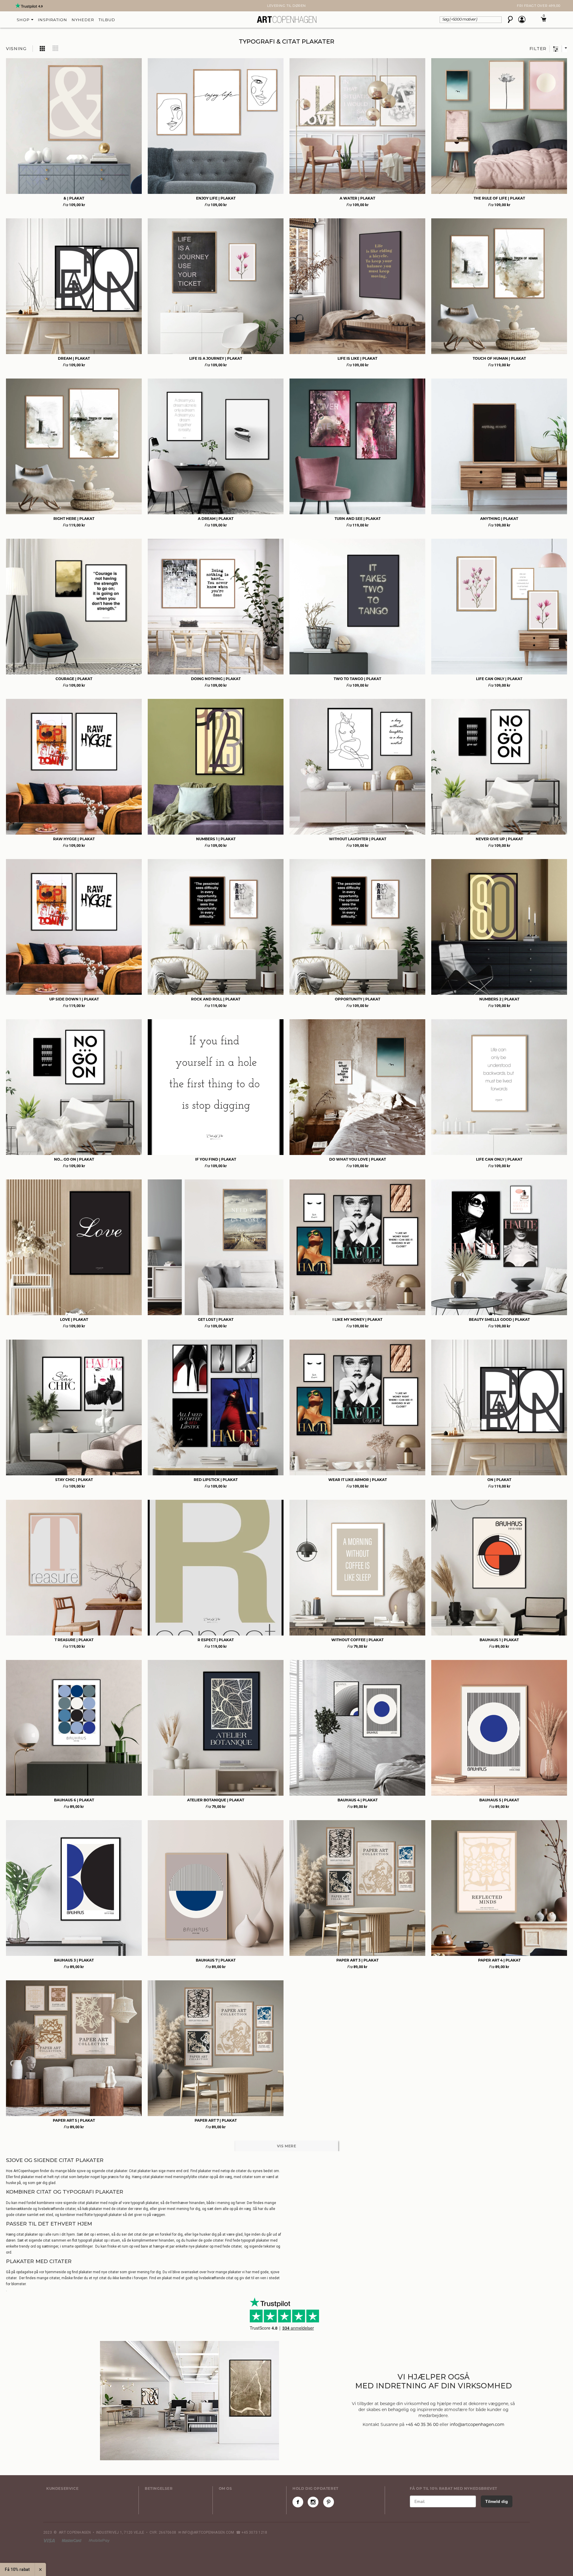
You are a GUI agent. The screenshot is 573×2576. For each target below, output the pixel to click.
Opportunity (358, 999)
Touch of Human (499, 358)
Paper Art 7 (216, 2120)
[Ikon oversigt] (43, 48)
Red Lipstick (216, 1480)
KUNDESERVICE (62, 2488)
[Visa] (50, 2540)
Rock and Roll (216, 999)
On (499, 1480)
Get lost (216, 1319)
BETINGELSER (159, 2488)
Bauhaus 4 (358, 1800)
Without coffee (357, 1640)
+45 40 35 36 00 (422, 2424)
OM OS (225, 2488)
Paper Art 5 (74, 2120)
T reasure (74, 1640)
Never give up (499, 839)
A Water (357, 198)
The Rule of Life (499, 198)
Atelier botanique (216, 1800)
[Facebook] (298, 2502)
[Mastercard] (72, 2540)
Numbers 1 (216, 839)
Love (74, 1319)
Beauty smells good (499, 1319)
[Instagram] (313, 2502)
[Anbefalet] (564, 49)
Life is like (357, 358)
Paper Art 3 (357, 1960)
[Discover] (99, 2540)
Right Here (74, 519)
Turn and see (358, 519)
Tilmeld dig (497, 2501)
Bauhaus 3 (74, 1960)
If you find (216, 1159)
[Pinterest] (329, 2502)
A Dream (216, 519)
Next (9, 6)
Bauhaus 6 (74, 1800)
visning (16, 49)
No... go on (74, 1159)
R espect (216, 1640)
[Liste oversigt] (56, 48)
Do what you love (358, 1159)
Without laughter (358, 839)
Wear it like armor (358, 1480)
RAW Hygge (74, 839)
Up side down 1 (74, 999)
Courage (74, 679)
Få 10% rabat (17, 2569)
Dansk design (287, 6)
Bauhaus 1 (499, 1640)
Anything (499, 519)
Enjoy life (216, 198)
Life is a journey (216, 358)
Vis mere (287, 2146)
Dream (74, 358)
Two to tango (357, 679)
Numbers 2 (499, 999)
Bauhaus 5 (499, 1800)
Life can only (499, 679)
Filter (538, 49)
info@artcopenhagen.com (477, 2424)
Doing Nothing (216, 679)
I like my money (357, 1319)
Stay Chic (74, 1480)
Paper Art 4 (499, 1960)
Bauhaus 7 (216, 1960)
